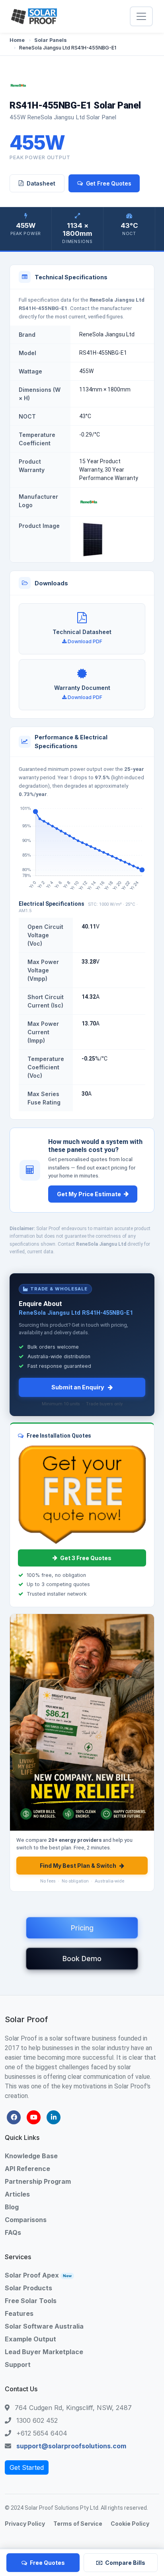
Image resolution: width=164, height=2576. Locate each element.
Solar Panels (51, 40)
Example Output (30, 2339)
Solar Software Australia (44, 2326)
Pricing (82, 1928)
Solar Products (28, 2288)
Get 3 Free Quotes (86, 1558)
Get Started (27, 2467)
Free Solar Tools (31, 2301)
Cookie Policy (130, 2524)
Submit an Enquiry (78, 1387)
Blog (12, 2207)
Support (18, 2365)
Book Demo (82, 1959)
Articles (17, 2194)
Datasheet (41, 183)
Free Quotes (47, 2563)
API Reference (27, 2169)
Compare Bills (125, 2563)
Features (19, 2313)
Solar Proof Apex (38, 2275)
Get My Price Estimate (89, 1194)
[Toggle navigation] (141, 16)
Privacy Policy (25, 2524)
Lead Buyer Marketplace (44, 2352)
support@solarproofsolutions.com (71, 2446)
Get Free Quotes (109, 183)
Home (17, 40)
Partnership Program (38, 2181)
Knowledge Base (31, 2156)
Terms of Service (78, 2524)
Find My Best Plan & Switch (78, 1866)
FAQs (13, 2232)
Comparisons (26, 2220)
